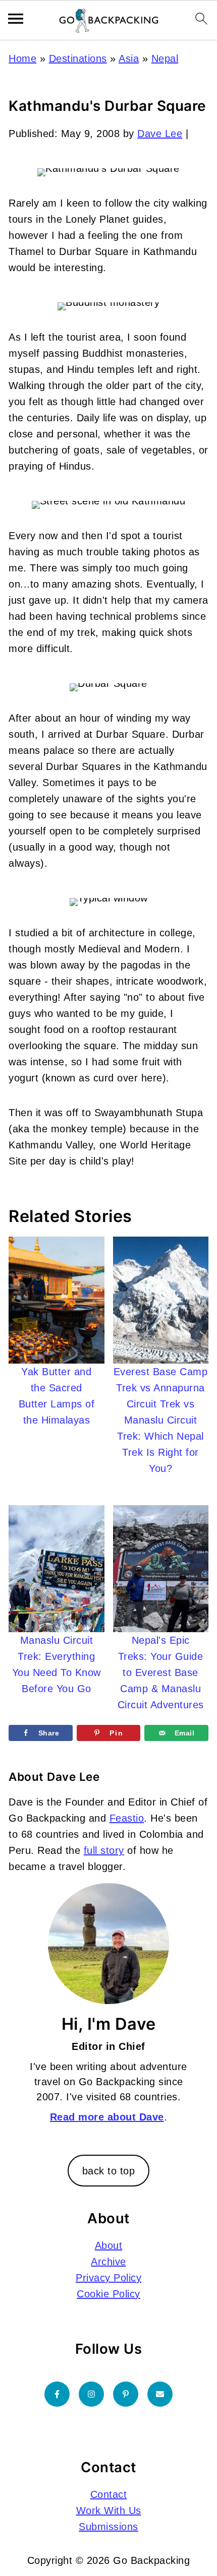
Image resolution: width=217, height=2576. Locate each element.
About (109, 2245)
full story (104, 1850)
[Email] (160, 2394)
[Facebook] (57, 2394)
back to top (109, 2171)
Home (22, 58)
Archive (108, 2262)
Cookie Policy (108, 2294)
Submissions (108, 2527)
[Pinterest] (126, 2394)
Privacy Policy (108, 2278)
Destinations (78, 58)
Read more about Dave (107, 2117)
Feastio (127, 1818)
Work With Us (109, 2510)
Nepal (165, 58)
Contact (109, 2494)
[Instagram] (91, 2394)
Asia (129, 58)
